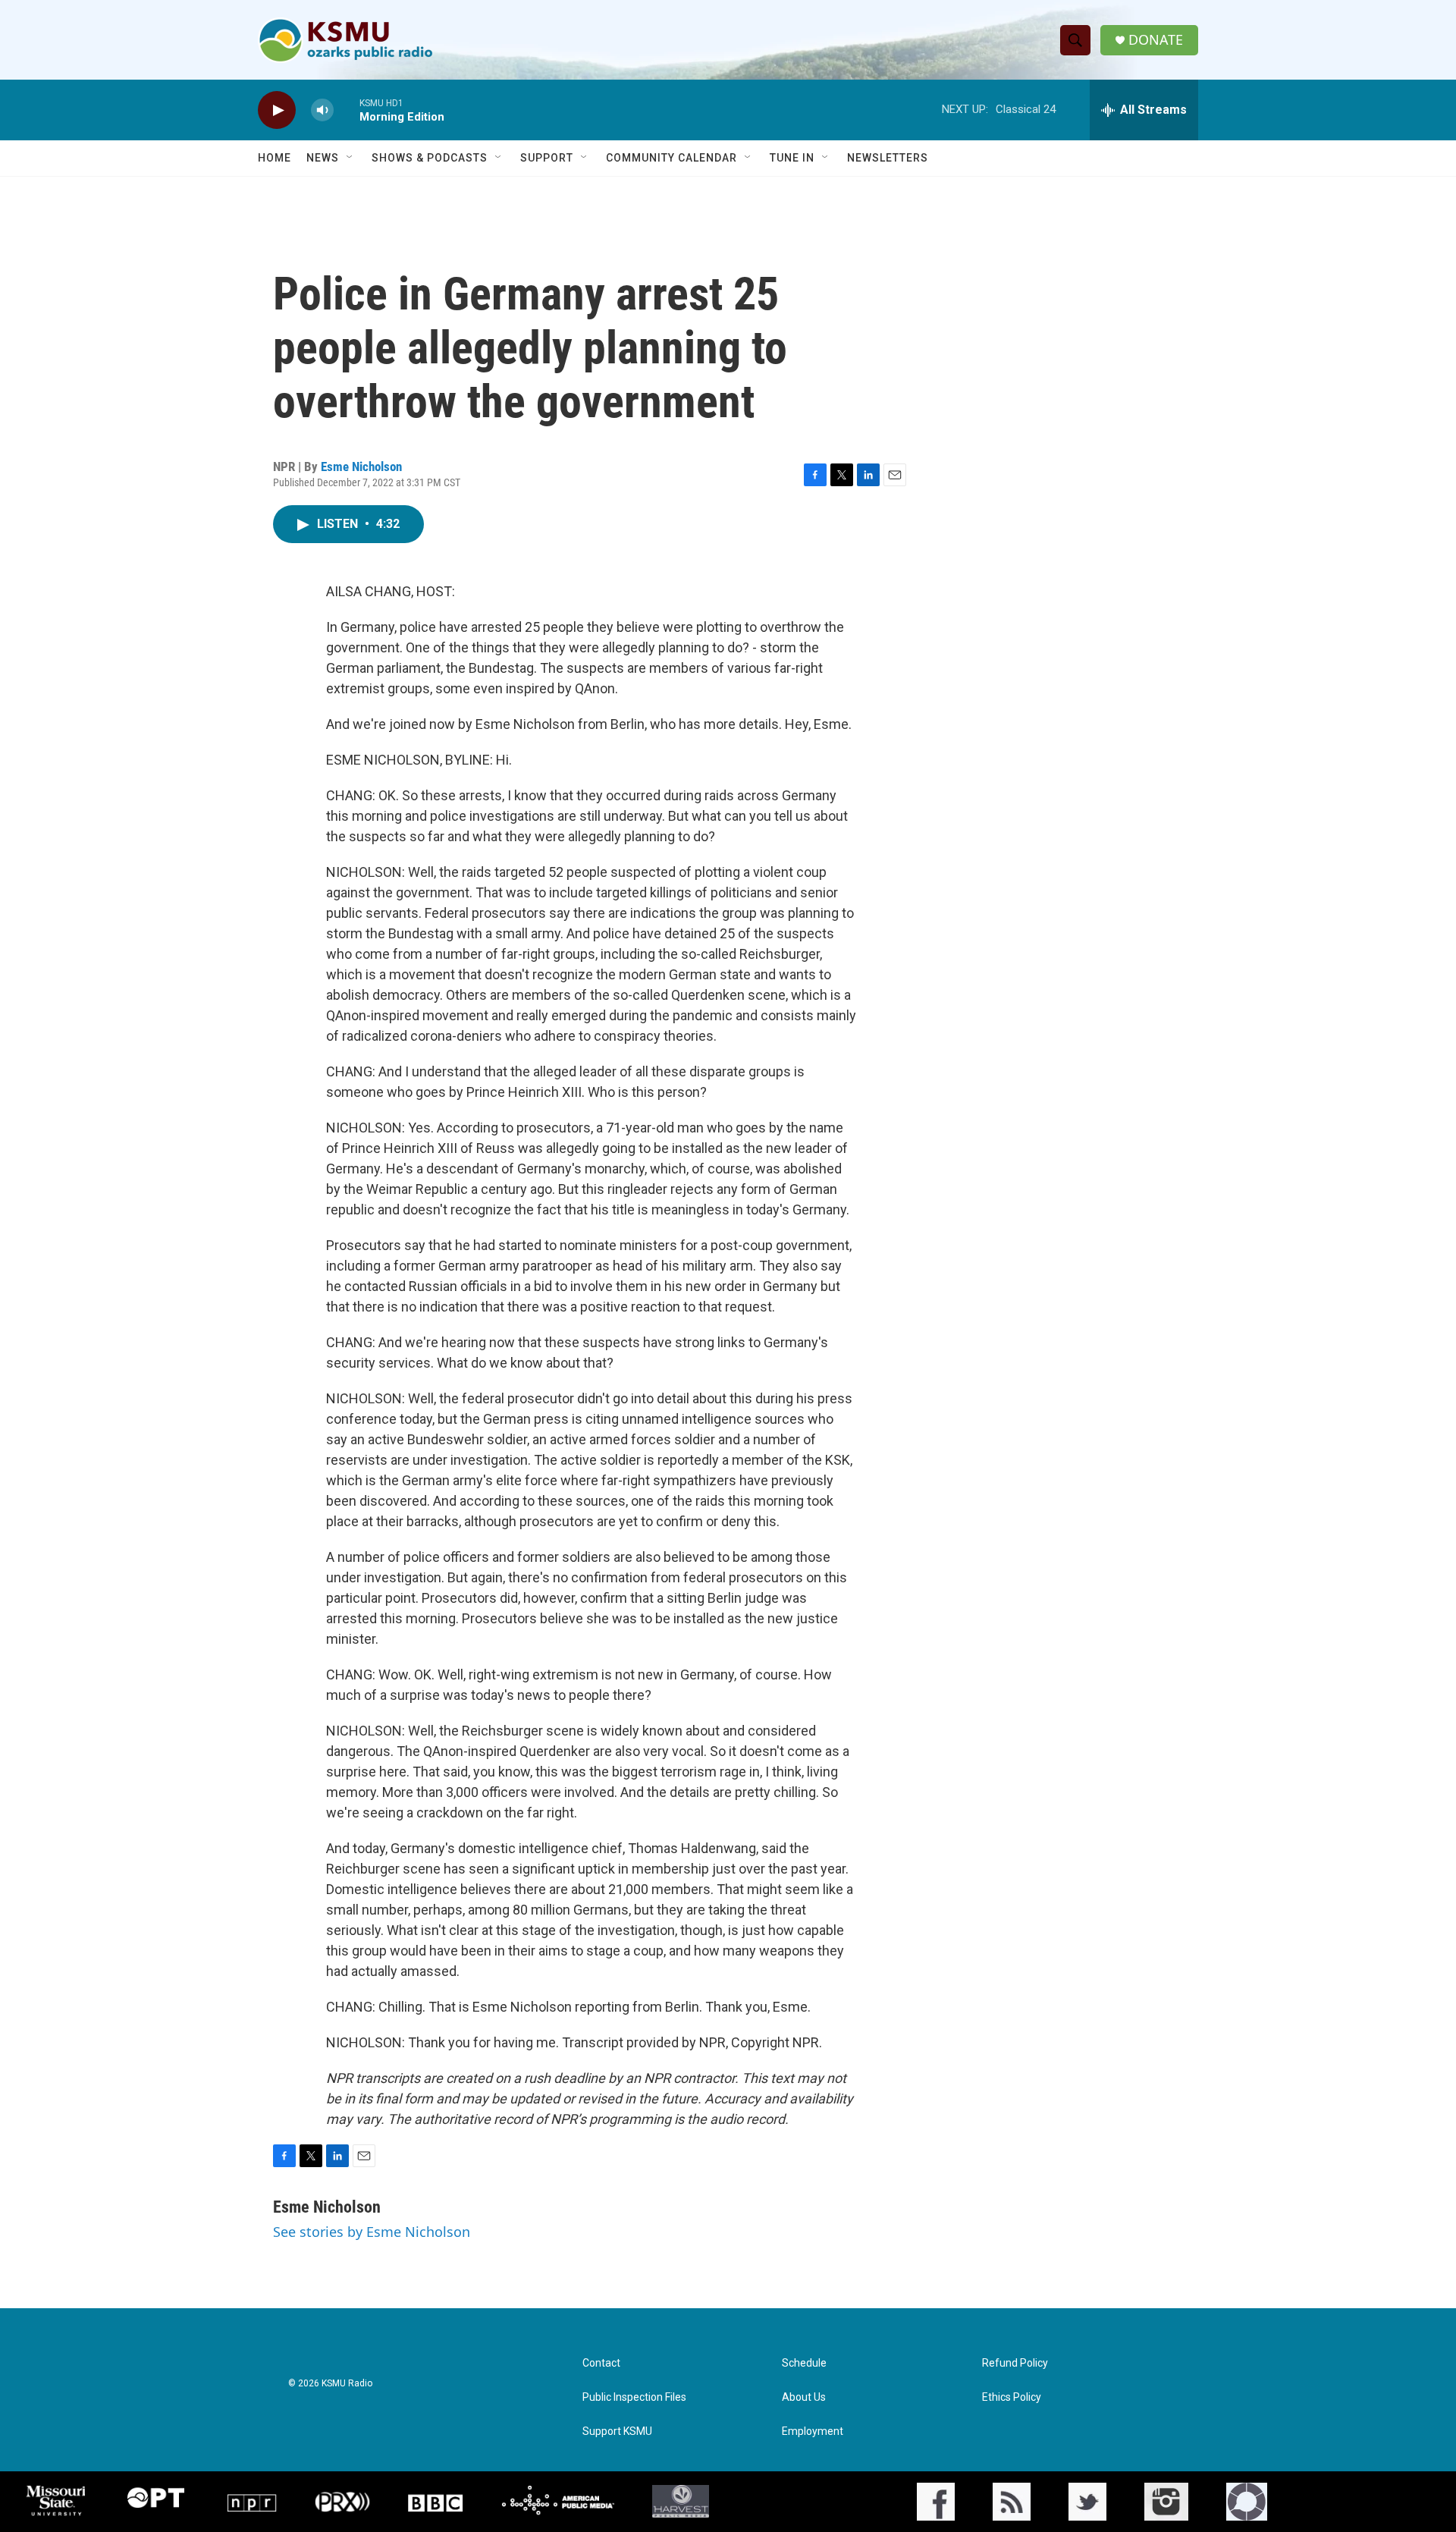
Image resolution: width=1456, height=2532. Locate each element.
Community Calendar (672, 158)
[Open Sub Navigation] (350, 158)
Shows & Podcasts (430, 158)
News (323, 158)
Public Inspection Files (634, 2397)
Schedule (804, 2363)
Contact (601, 2363)
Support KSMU (617, 2431)
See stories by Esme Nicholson (372, 2232)
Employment (813, 2431)
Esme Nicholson (361, 467)
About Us (804, 2397)
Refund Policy (1015, 2363)
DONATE (1156, 40)
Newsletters (888, 158)
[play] (277, 110)
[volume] (322, 110)
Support (547, 158)
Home (275, 158)
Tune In (792, 158)
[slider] (347, 110)
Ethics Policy (1012, 2397)
